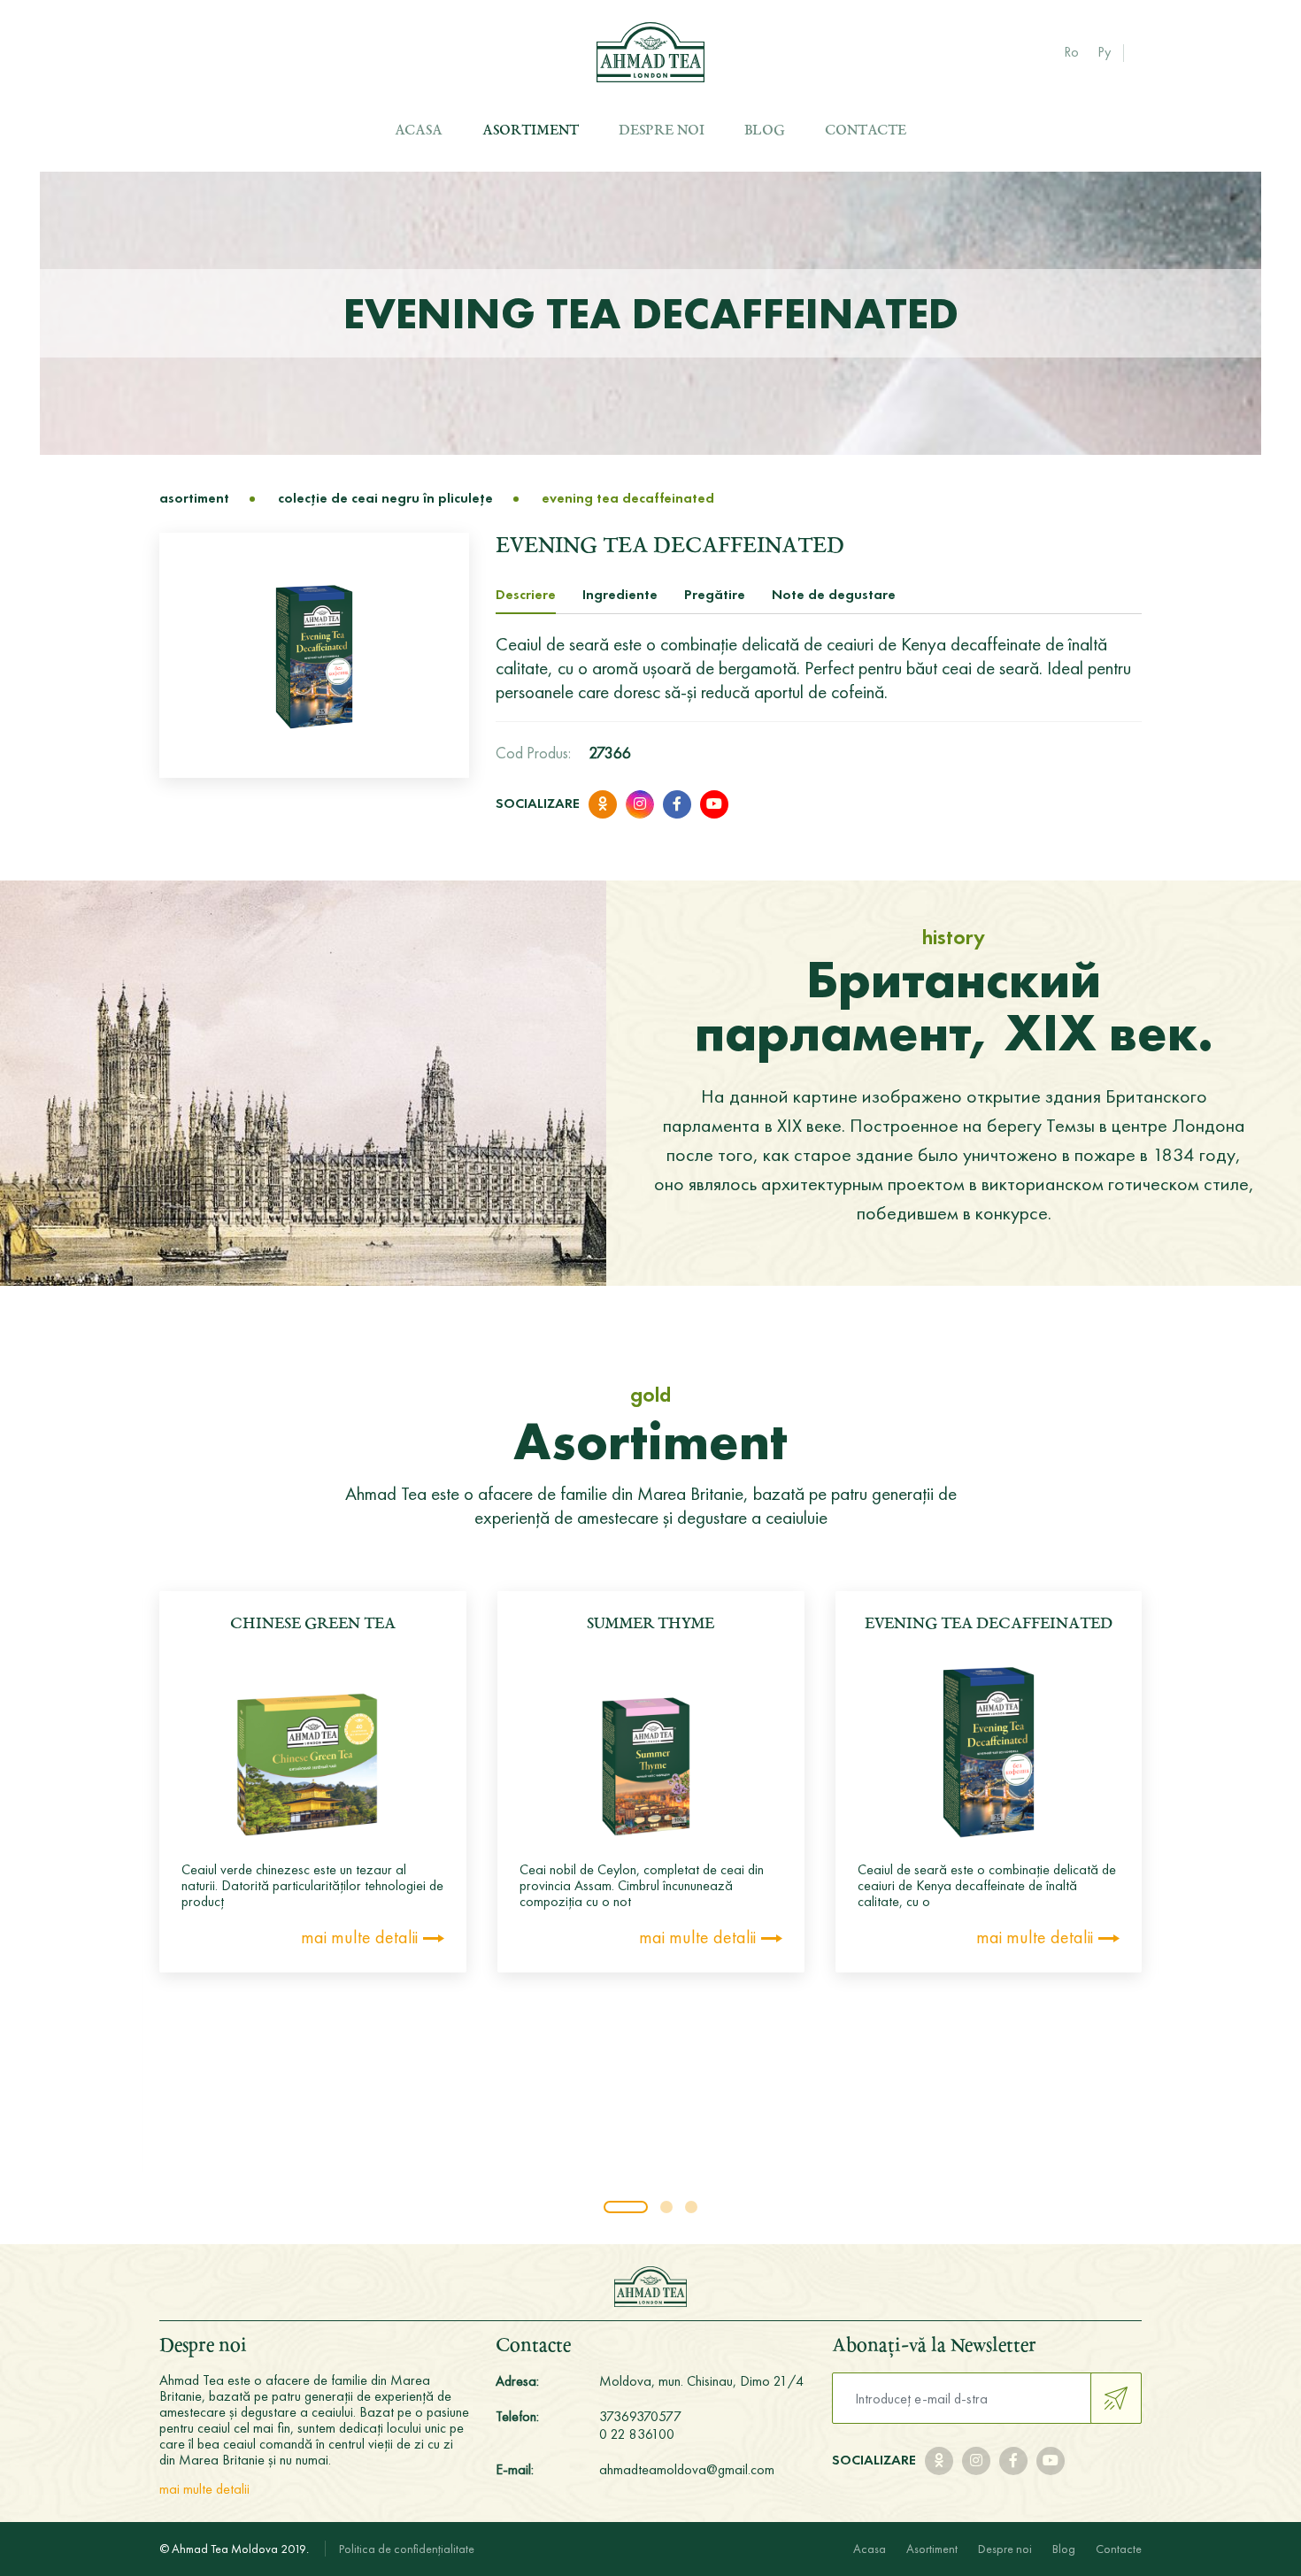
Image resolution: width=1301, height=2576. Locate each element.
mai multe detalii (359, 1937)
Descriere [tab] (526, 594)
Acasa (419, 131)
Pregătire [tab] (715, 594)
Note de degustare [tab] (834, 594)
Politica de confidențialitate (407, 2549)
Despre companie (701, 165)
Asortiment (531, 131)
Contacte (866, 131)
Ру (1104, 52)
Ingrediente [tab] (620, 594)
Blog (765, 131)
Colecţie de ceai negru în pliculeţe (385, 498)
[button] (626, 2207)
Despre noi (662, 131)
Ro (1071, 52)
